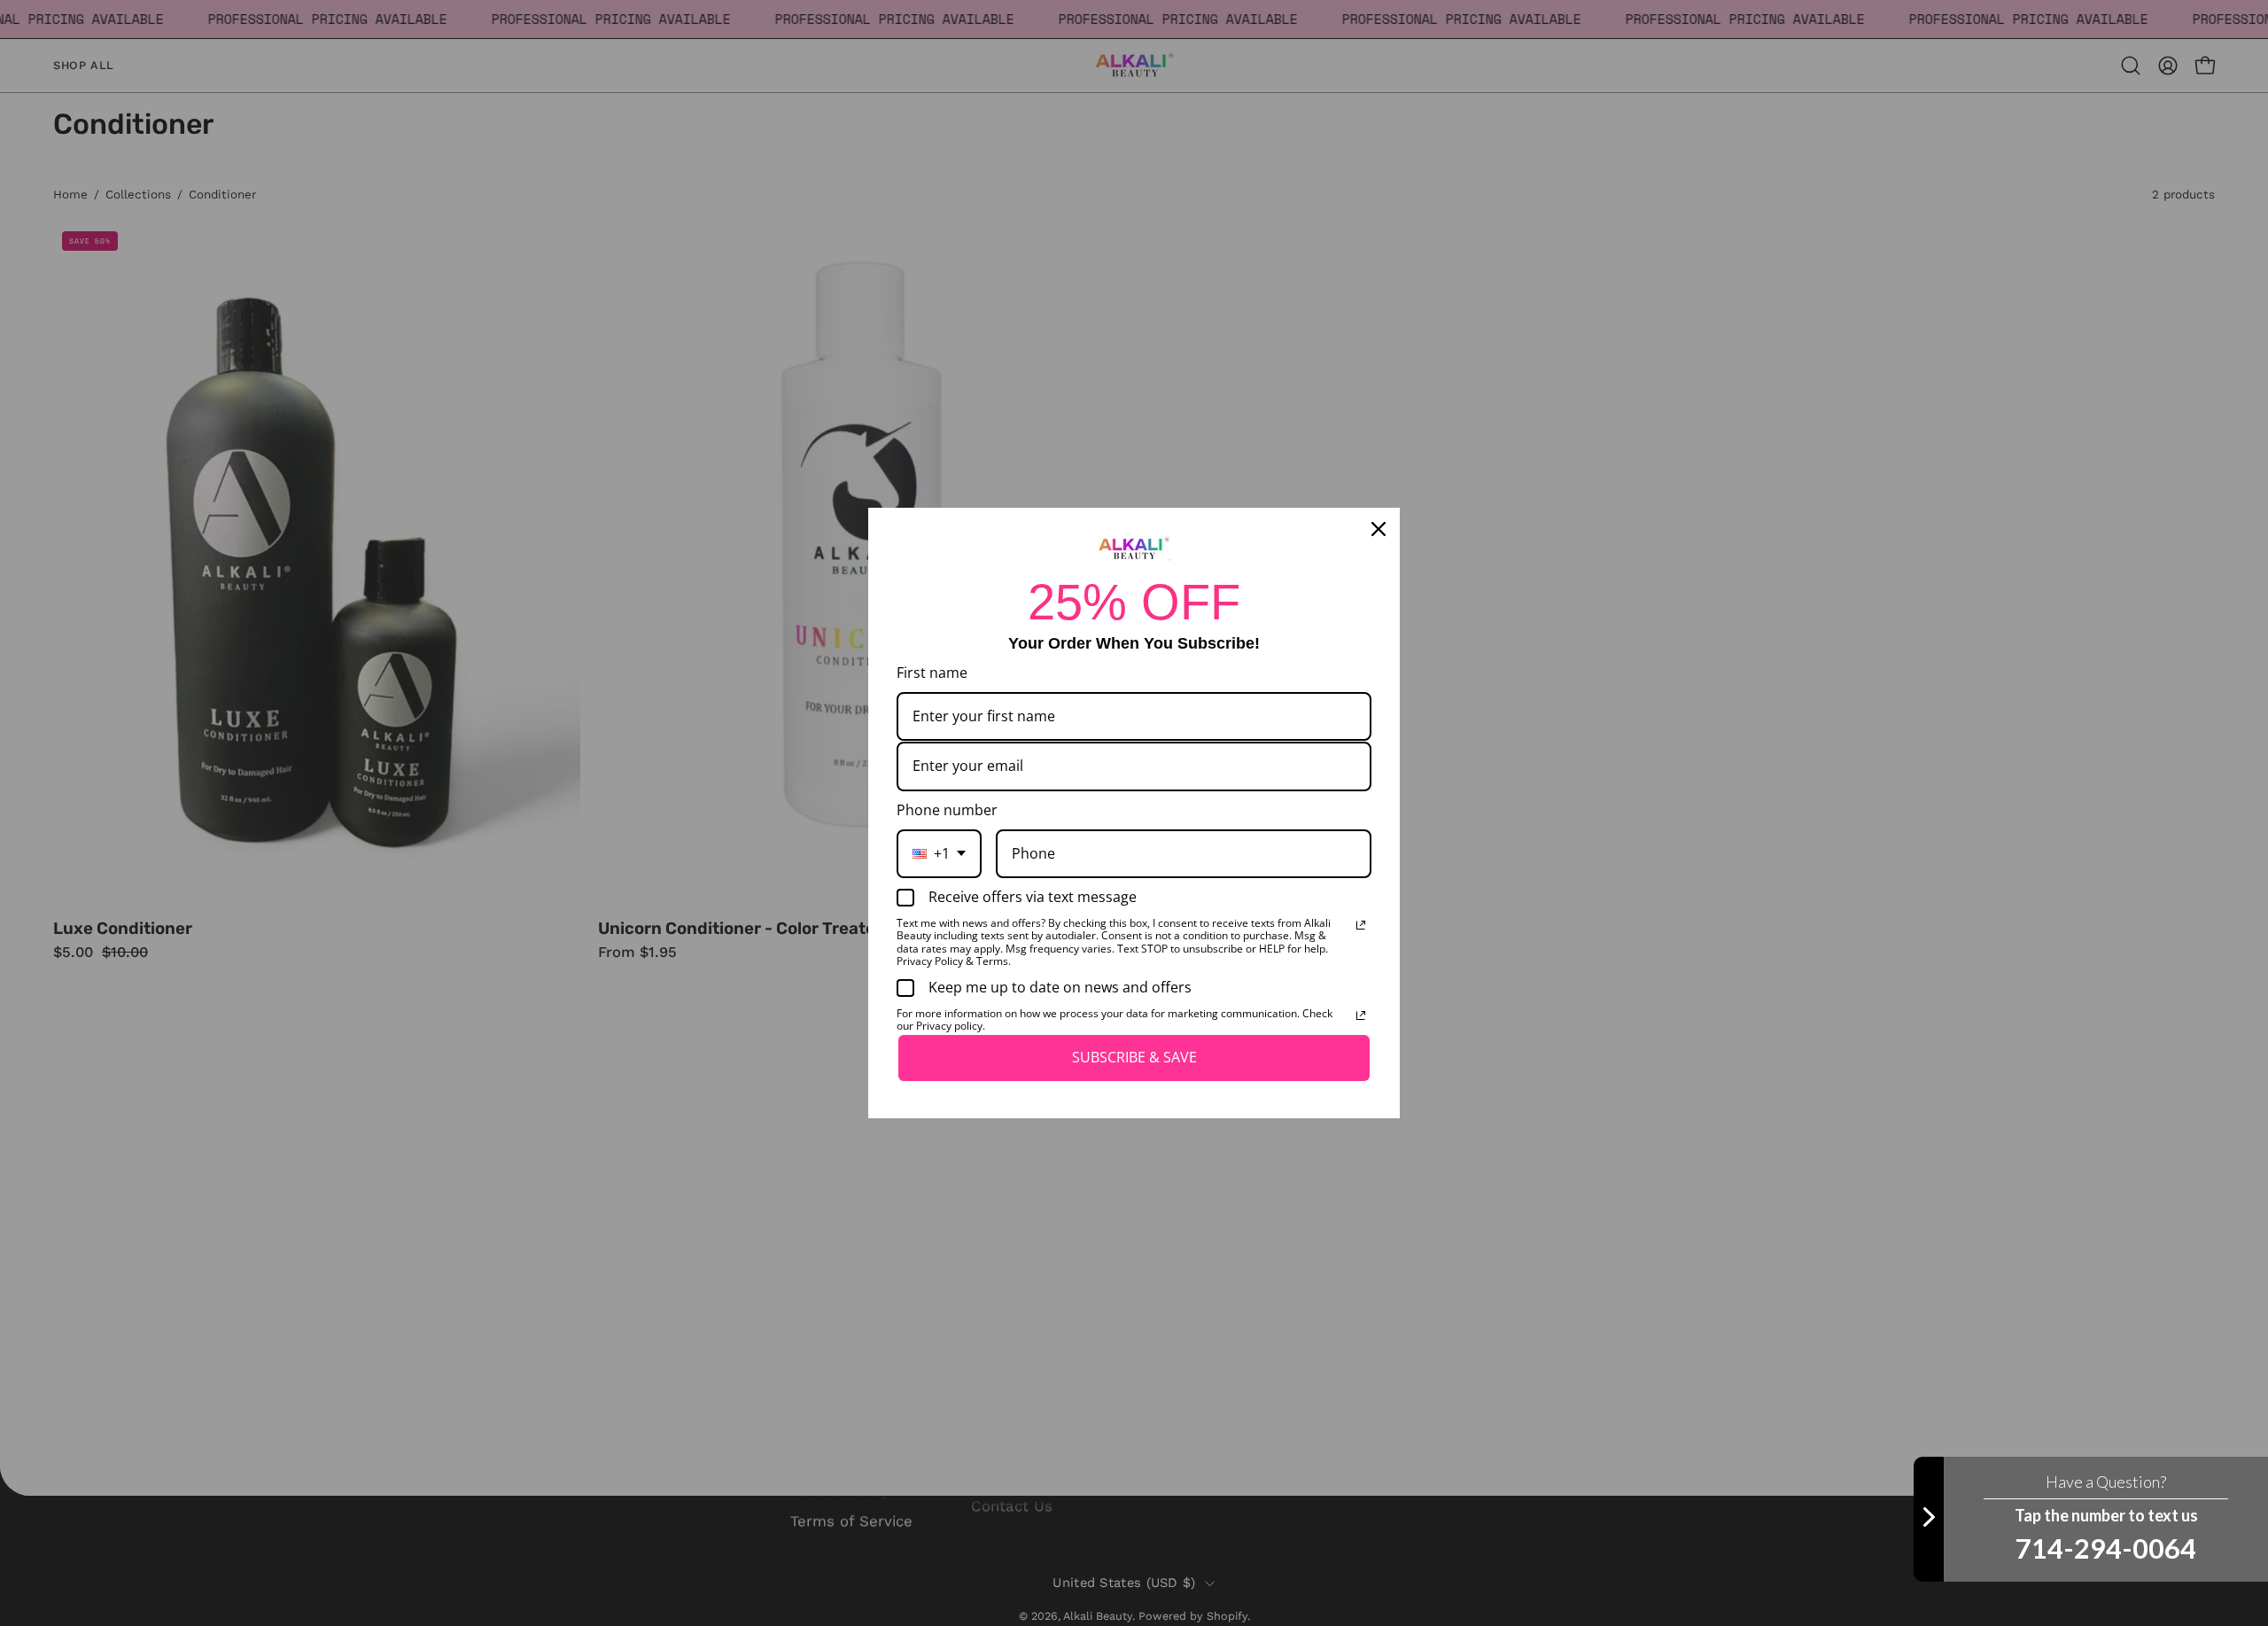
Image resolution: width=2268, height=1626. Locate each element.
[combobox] (939, 854)
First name (932, 673)
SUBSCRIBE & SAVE (1134, 1057)
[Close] (1379, 529)
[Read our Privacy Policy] (1361, 925)
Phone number (947, 810)
